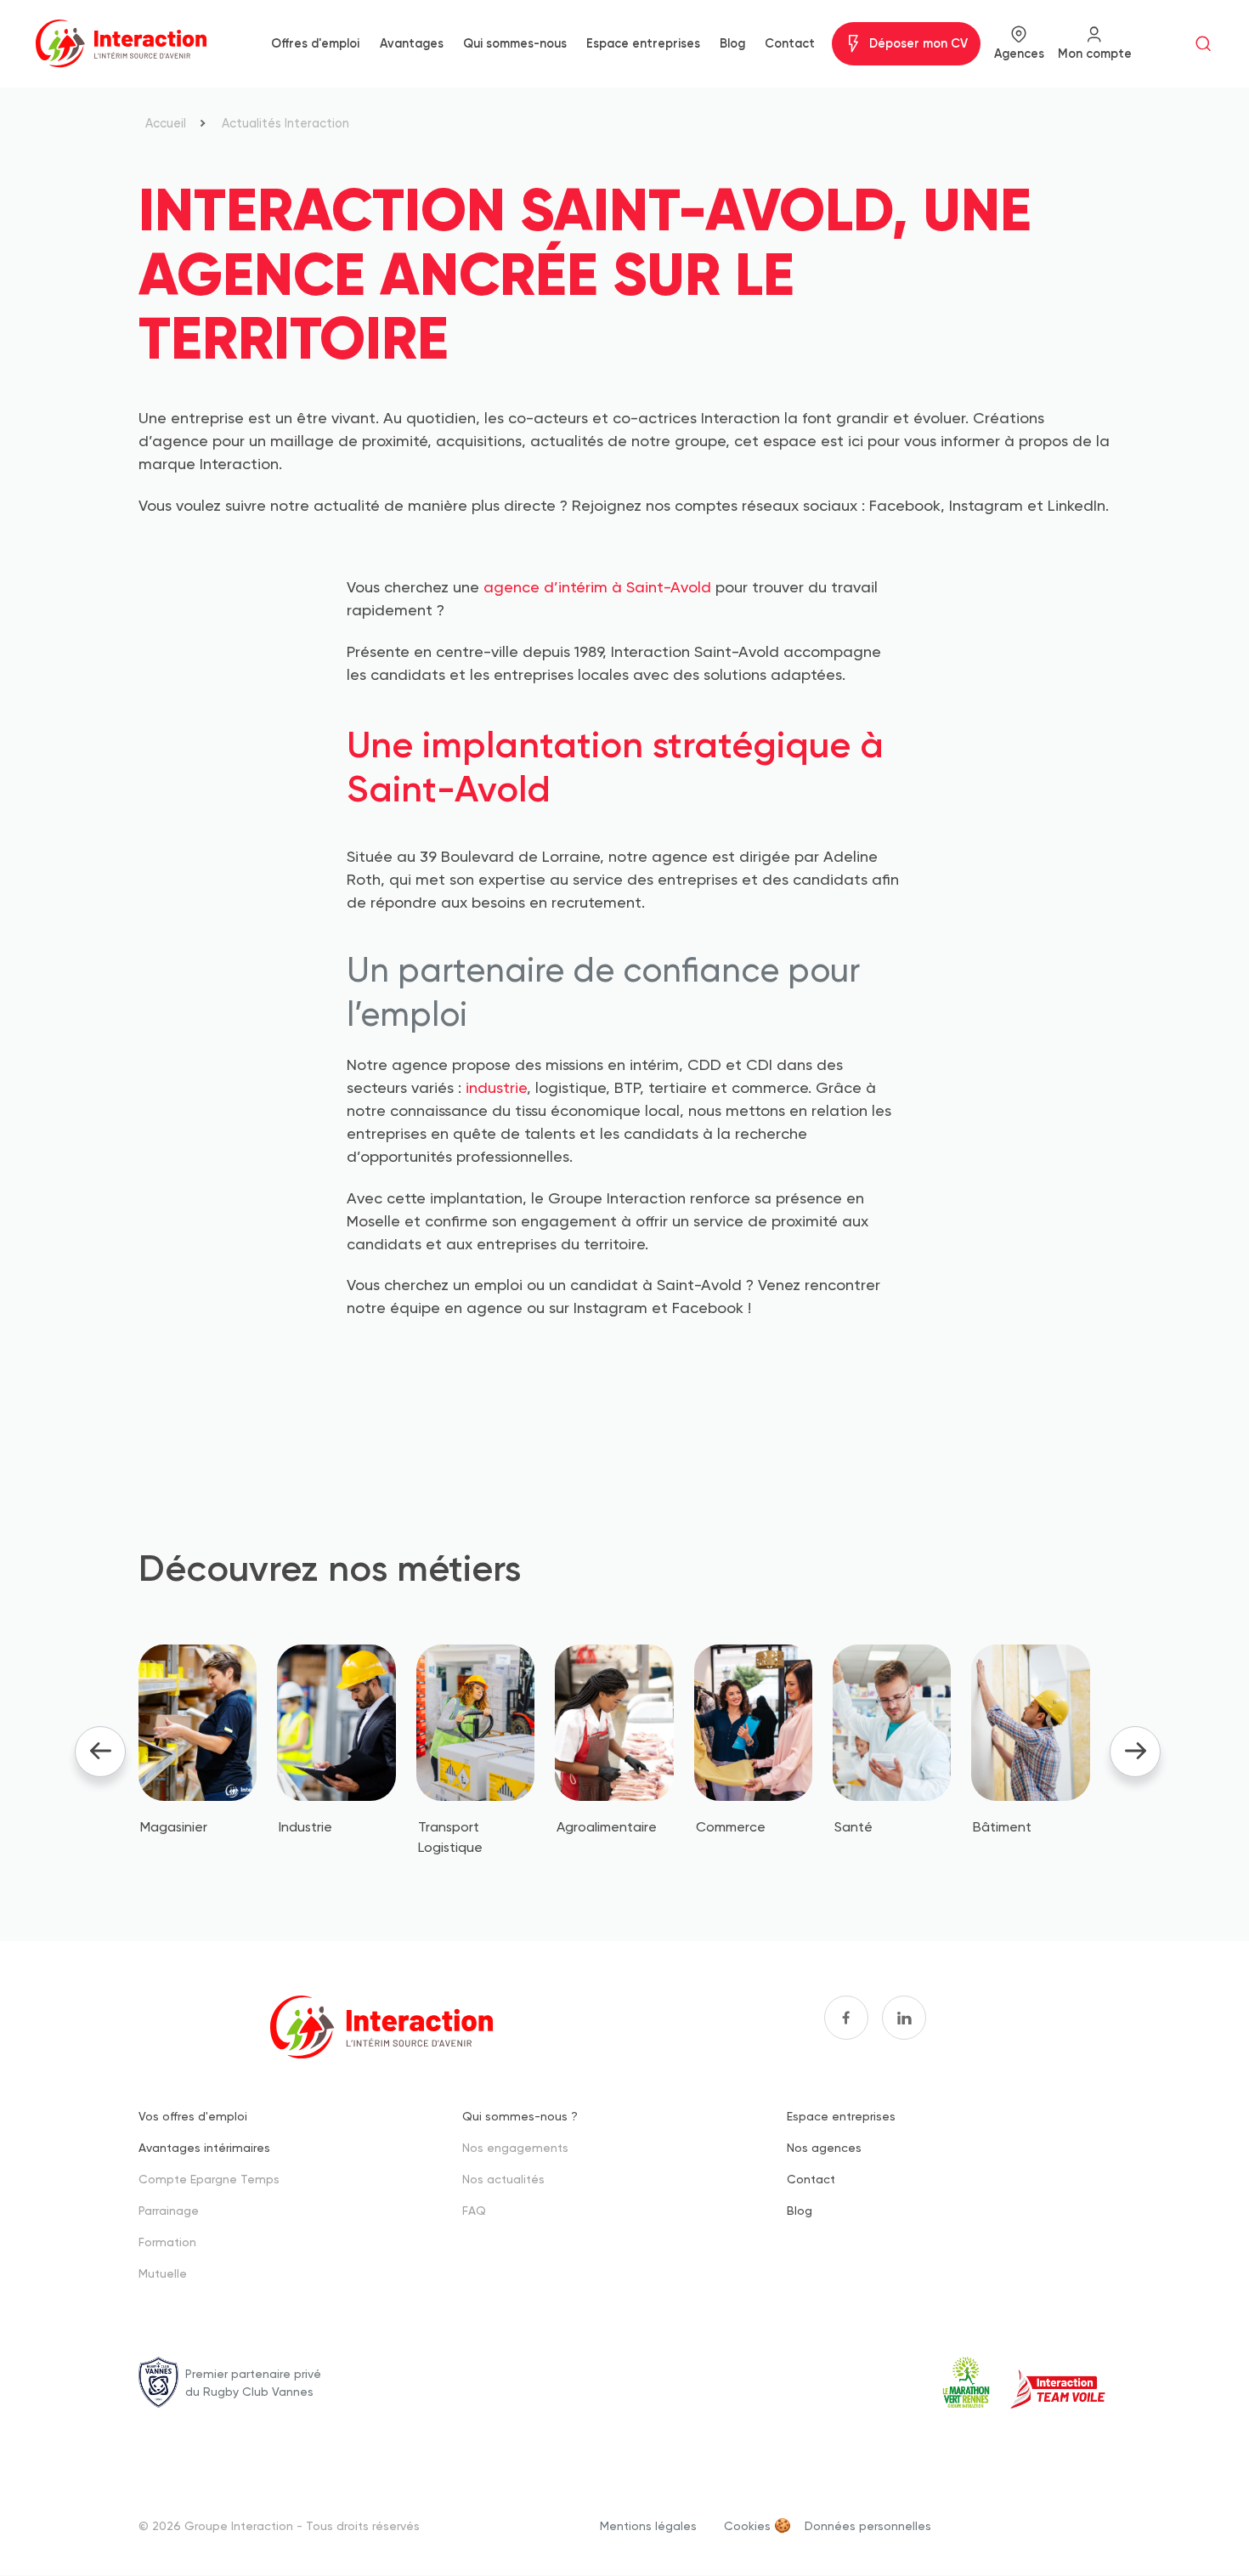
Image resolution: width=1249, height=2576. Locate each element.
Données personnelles (868, 2525)
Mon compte (1095, 54)
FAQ (474, 2210)
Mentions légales (648, 2525)
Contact (790, 43)
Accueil (166, 123)
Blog (732, 43)
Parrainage (169, 2210)
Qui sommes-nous (515, 43)
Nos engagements (515, 2147)
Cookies (747, 2525)
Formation (167, 2242)
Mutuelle (163, 2273)
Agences (1019, 54)
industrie (496, 1087)
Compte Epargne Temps (209, 2179)
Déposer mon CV (918, 43)
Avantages (412, 43)
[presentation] (100, 1752)
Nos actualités (503, 2179)
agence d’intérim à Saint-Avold (597, 587)
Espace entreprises (643, 43)
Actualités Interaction (285, 123)
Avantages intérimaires (204, 2147)
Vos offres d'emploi (193, 2116)
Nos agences (824, 2147)
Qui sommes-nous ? (520, 2116)
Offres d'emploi (315, 43)
